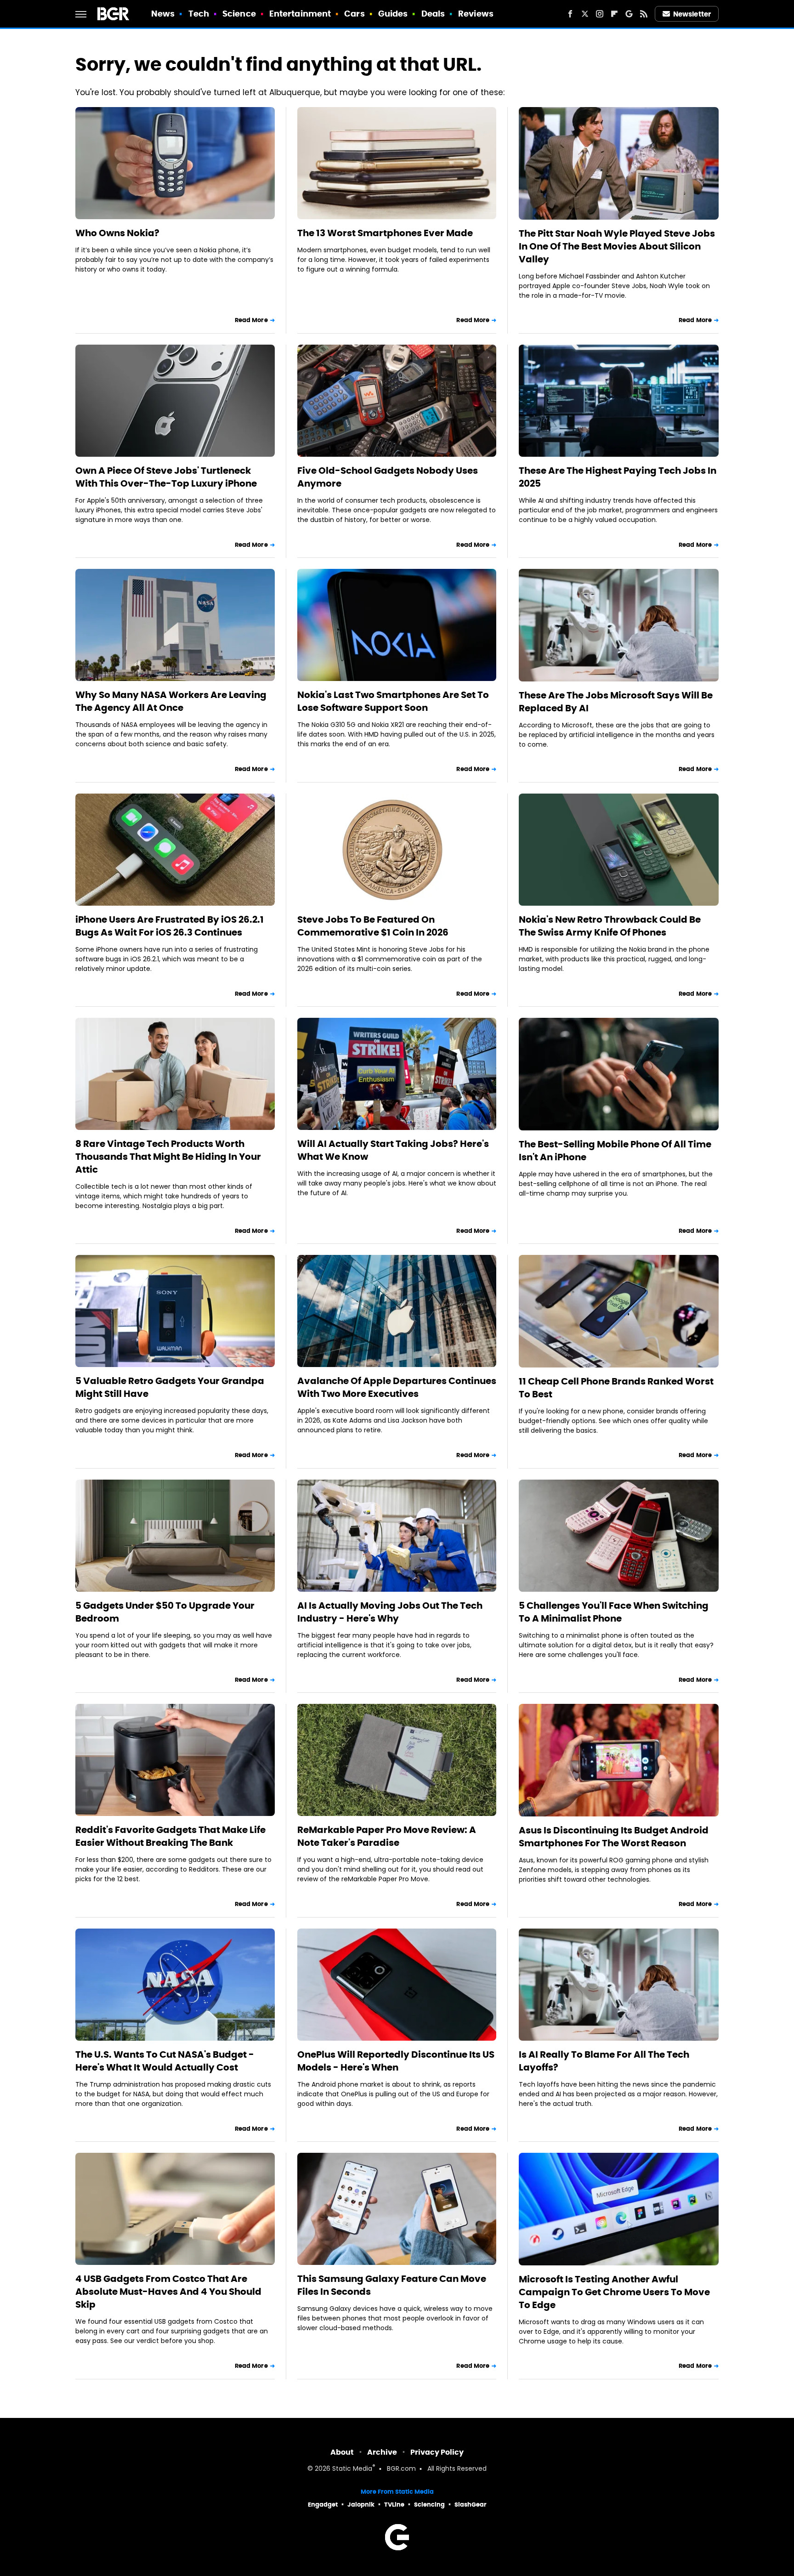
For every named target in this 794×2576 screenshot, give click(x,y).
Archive (382, 2452)
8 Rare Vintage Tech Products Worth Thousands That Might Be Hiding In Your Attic (168, 1157)
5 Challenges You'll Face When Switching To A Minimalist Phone (614, 1612)
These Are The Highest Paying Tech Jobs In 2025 (618, 477)
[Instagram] (600, 14)
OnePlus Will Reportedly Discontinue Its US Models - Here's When (396, 2061)
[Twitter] (585, 14)
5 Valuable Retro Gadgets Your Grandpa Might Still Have (170, 1387)
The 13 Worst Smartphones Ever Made (385, 233)
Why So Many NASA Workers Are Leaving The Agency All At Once (171, 701)
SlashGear (471, 2505)
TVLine (394, 2505)
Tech (199, 14)
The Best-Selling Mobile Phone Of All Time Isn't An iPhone (615, 1151)
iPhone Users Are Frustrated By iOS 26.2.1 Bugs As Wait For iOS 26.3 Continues (170, 926)
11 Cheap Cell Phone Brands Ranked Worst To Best (616, 1388)
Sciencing (429, 2505)
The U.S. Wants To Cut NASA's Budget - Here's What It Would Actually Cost (165, 2061)
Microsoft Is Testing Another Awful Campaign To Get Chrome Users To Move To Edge (614, 2292)
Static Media (352, 2469)
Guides (393, 14)
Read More (251, 320)
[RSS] (644, 14)
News (163, 14)
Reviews (476, 14)
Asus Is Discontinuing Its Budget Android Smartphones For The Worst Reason (614, 1837)
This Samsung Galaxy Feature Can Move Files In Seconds (392, 2285)
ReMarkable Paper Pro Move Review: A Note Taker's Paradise (387, 1836)
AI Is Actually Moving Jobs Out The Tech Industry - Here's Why (390, 1612)
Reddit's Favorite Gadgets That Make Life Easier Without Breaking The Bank (170, 1836)
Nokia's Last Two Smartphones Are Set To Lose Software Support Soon (393, 701)
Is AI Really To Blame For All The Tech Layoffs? (604, 2061)
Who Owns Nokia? (117, 233)
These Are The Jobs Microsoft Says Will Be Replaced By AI (616, 702)
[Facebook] (570, 14)
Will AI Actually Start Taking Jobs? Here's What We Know (393, 1150)
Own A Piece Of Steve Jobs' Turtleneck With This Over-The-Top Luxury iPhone (166, 477)
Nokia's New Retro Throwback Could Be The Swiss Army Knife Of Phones (610, 926)
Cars (354, 14)
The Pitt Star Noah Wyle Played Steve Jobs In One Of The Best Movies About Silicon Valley (617, 246)
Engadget (323, 2505)
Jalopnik (361, 2505)
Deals (433, 14)
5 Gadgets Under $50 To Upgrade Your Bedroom (165, 1612)
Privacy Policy (437, 2452)
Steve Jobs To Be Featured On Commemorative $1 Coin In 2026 (373, 926)
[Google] (629, 14)
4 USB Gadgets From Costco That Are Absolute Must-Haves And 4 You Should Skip (168, 2292)
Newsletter (692, 14)
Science (239, 14)
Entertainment (300, 14)
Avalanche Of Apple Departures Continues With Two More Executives (397, 1387)
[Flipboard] (614, 14)
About (342, 2452)
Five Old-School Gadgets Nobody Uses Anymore (388, 477)
